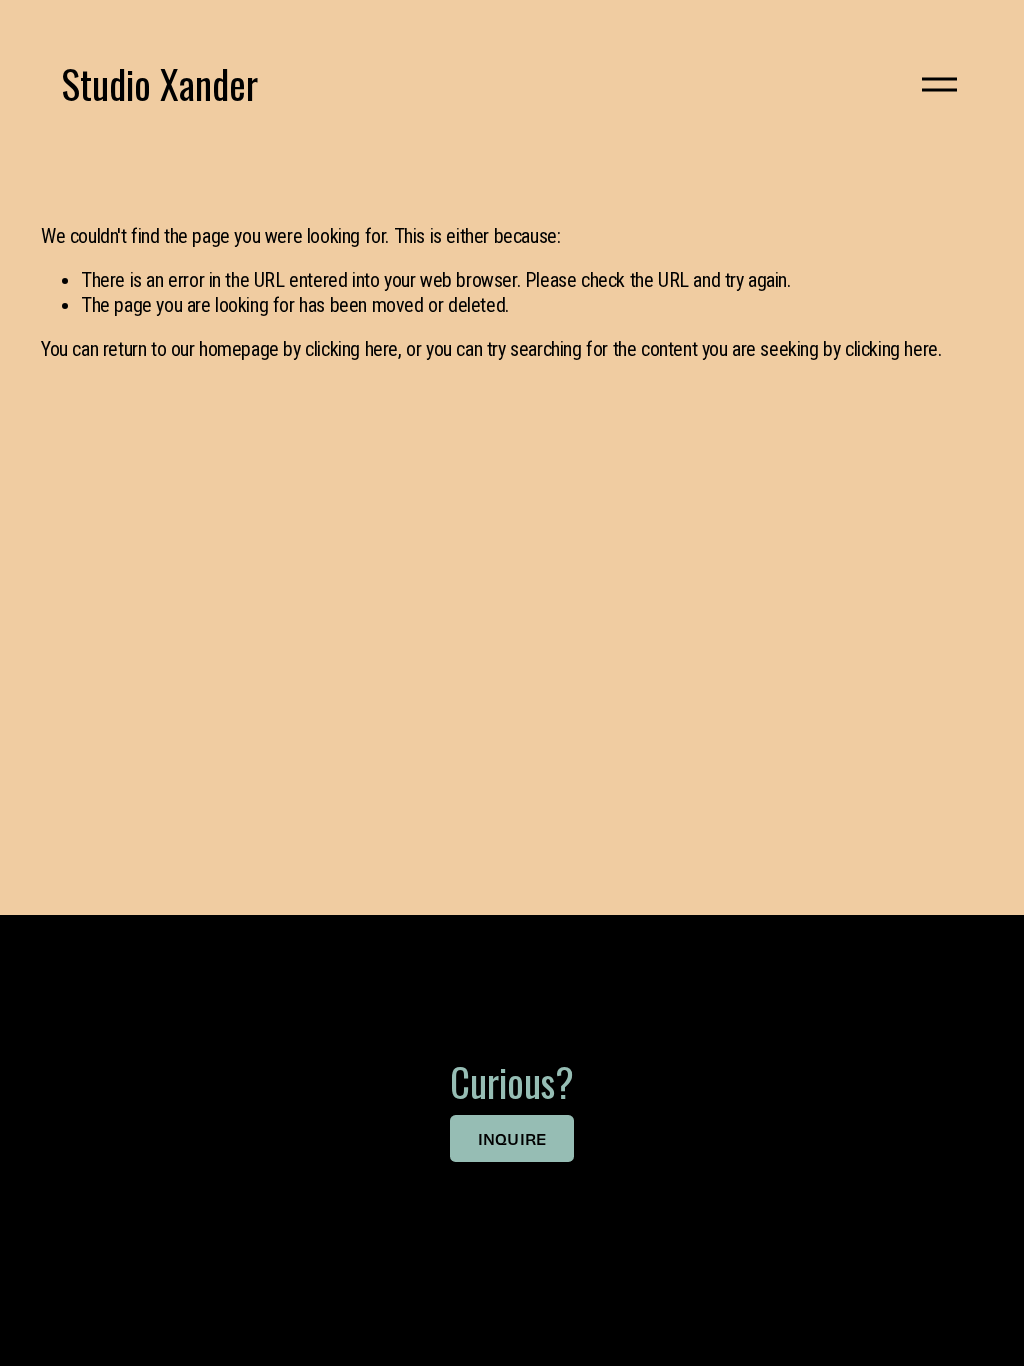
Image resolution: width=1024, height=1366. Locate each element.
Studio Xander (159, 83)
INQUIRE (512, 1138)
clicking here (351, 349)
